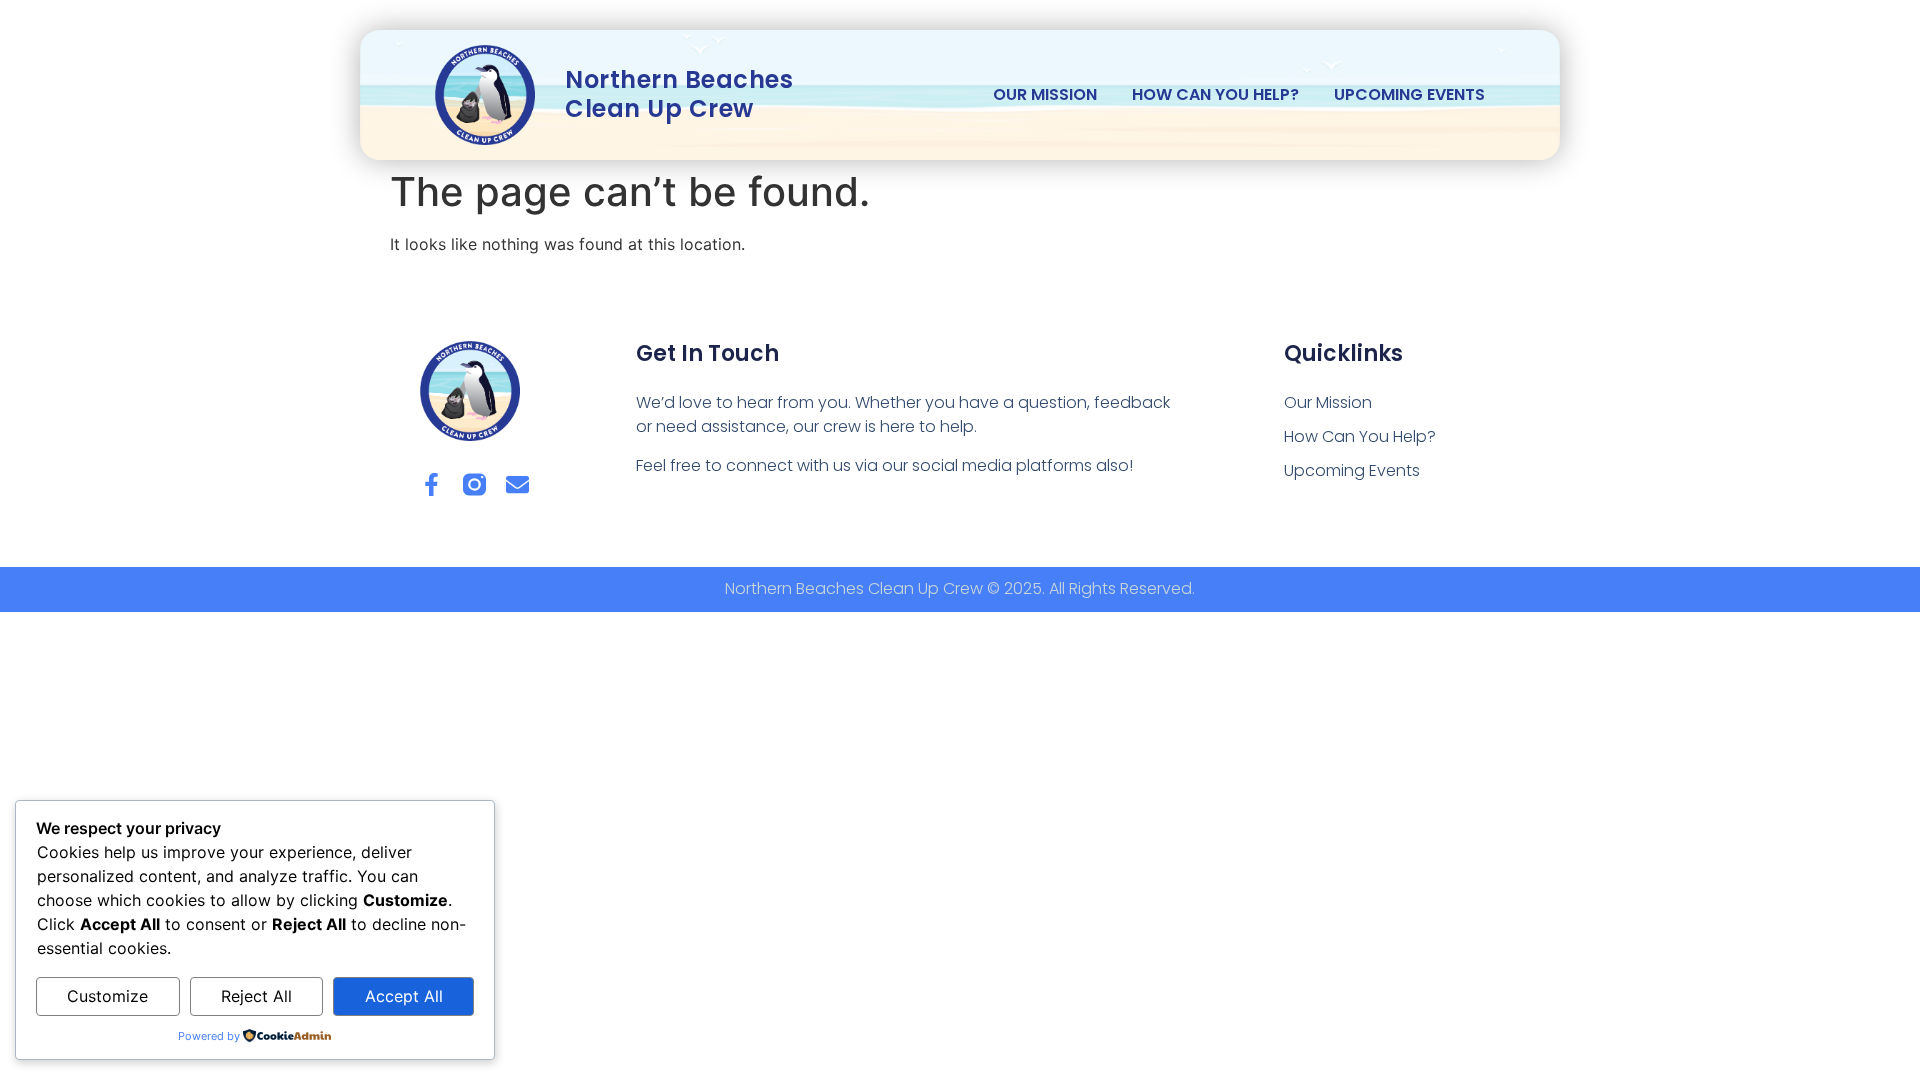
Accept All (404, 996)
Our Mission (1045, 94)
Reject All (256, 996)
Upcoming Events (1409, 94)
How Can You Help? (1215, 94)
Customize (107, 996)
